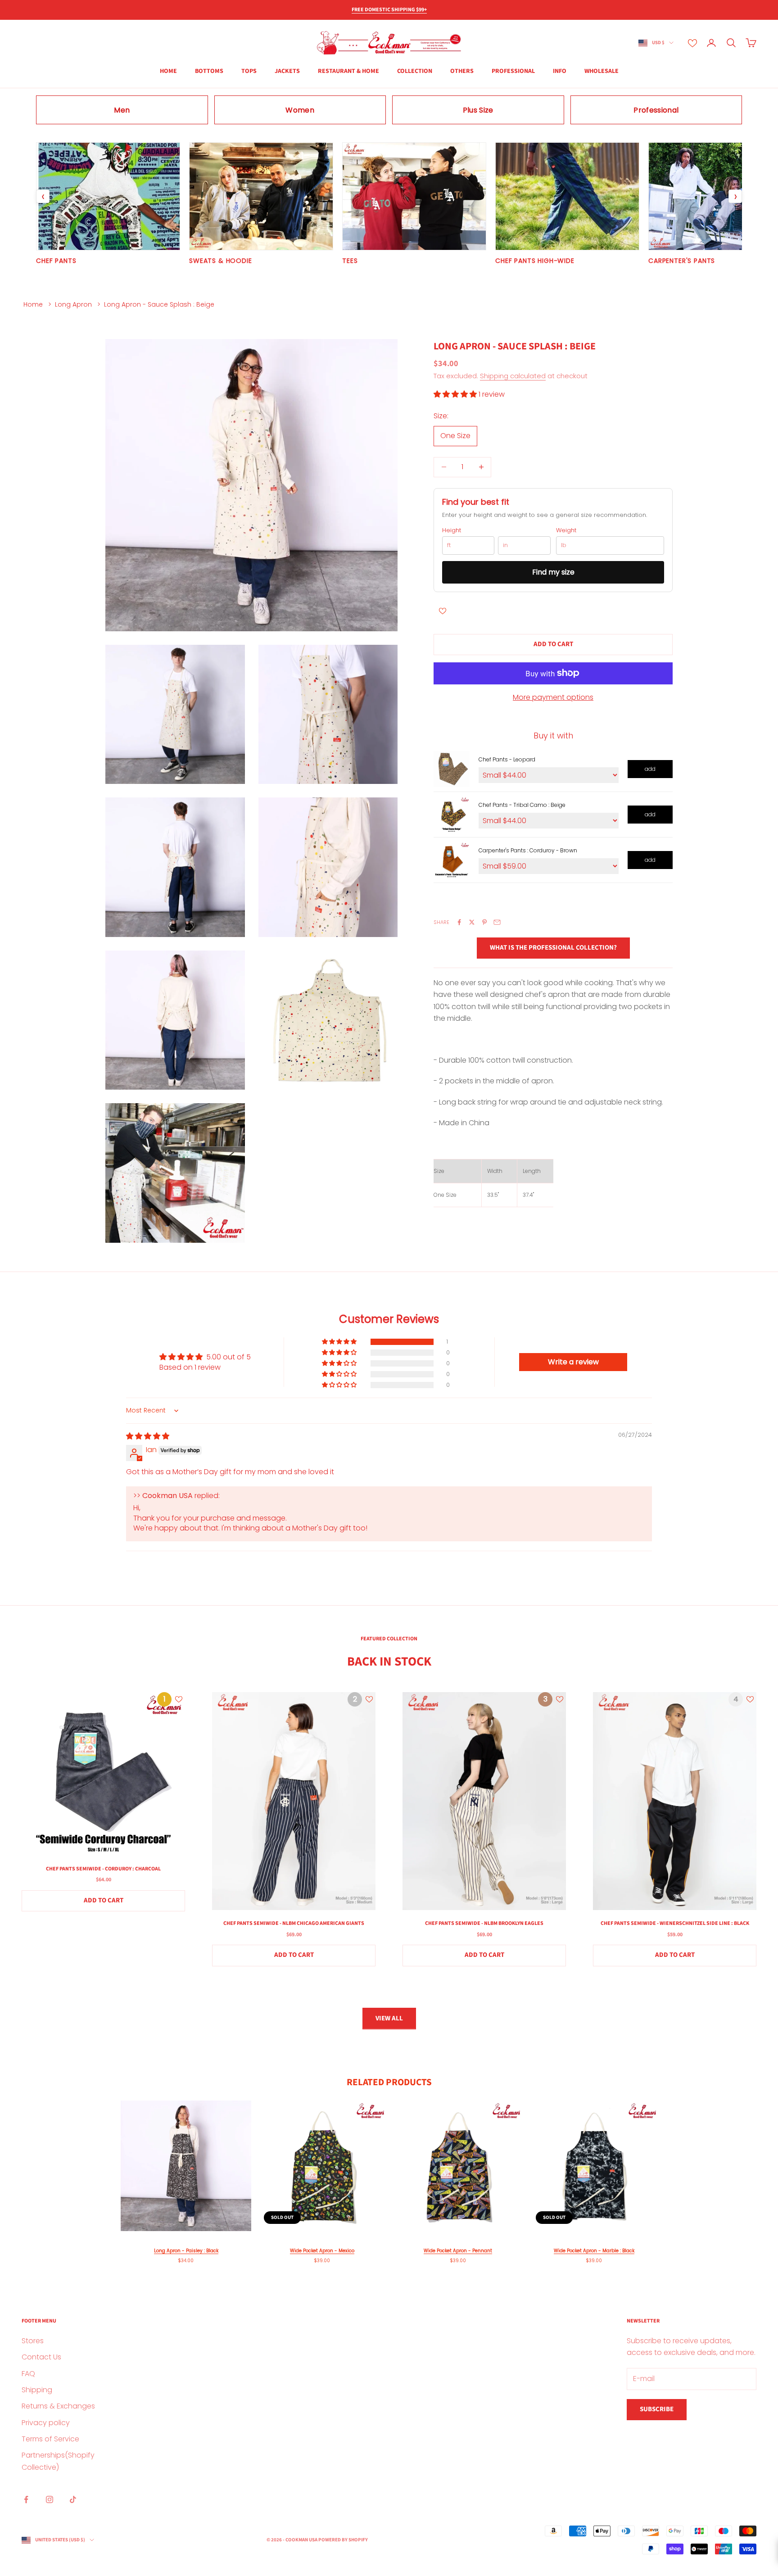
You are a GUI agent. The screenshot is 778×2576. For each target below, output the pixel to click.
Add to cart (553, 644)
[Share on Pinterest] (484, 922)
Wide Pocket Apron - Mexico (322, 2251)
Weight (566, 530)
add (650, 769)
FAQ (28, 2374)
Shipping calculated (513, 375)
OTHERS (462, 71)
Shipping (37, 2390)
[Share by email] (497, 922)
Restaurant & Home (348, 71)
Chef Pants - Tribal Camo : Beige (522, 805)
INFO (560, 71)
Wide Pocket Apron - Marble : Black (594, 2251)
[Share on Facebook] (459, 922)
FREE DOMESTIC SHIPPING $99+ (389, 10)
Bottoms (209, 71)
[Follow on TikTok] (73, 2499)
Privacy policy (46, 2423)
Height (452, 530)
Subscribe (657, 2409)
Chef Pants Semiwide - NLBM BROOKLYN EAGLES (484, 1923)
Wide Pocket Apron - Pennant (458, 2251)
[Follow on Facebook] (26, 2499)
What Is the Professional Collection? (553, 947)
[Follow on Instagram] (50, 2499)
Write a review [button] (573, 1362)
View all (389, 2018)
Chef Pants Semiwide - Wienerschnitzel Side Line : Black (675, 1923)
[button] (456, 394)
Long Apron (73, 304)
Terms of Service (50, 2439)
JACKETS (287, 71)
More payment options (553, 697)
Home (33, 304)
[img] (148, 1436)
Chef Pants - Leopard (507, 759)
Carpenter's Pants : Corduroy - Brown (528, 850)
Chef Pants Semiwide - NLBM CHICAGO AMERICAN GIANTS (294, 1923)
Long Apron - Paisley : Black (186, 2251)
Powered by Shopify (343, 2540)
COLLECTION (415, 71)
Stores (33, 2341)
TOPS (249, 71)
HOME (168, 71)
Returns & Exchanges (58, 2406)
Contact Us (41, 2357)
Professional (513, 71)
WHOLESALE (602, 71)
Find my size (553, 572)
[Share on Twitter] (472, 922)
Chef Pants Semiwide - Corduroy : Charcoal (103, 1869)
